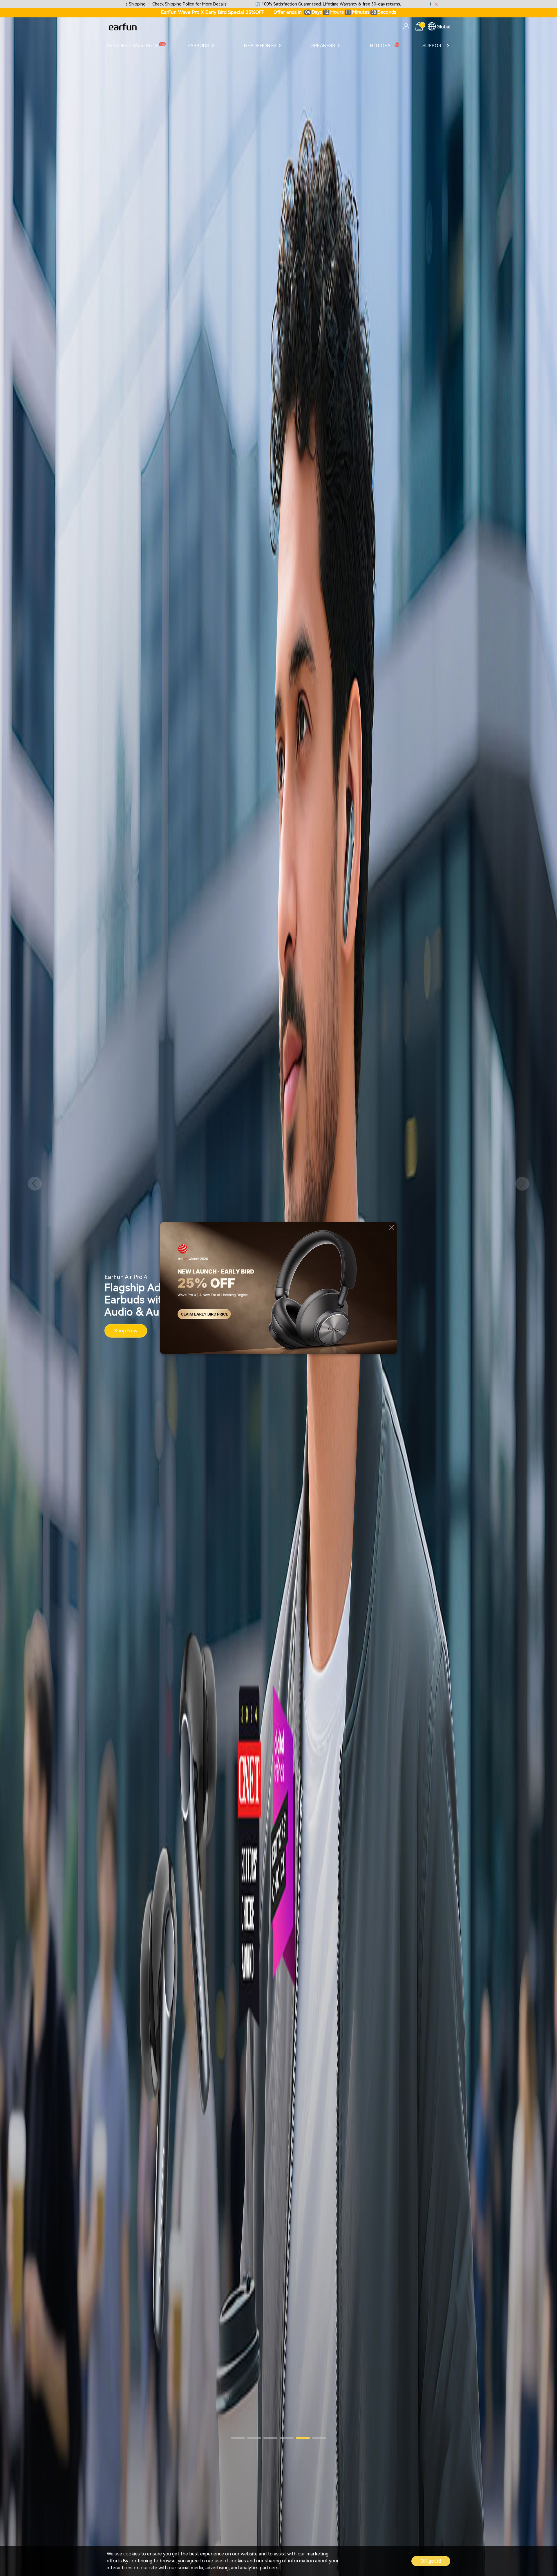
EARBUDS (198, 46)
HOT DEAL (381, 46)
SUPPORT (433, 46)
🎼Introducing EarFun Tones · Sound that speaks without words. (317, 4)
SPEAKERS (323, 46)
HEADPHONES (260, 46)
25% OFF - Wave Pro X (132, 46)
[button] (35, 1184)
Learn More (127, 1325)
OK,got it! (431, 2561)
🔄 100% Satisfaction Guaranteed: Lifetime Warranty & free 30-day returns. (152, 4)
